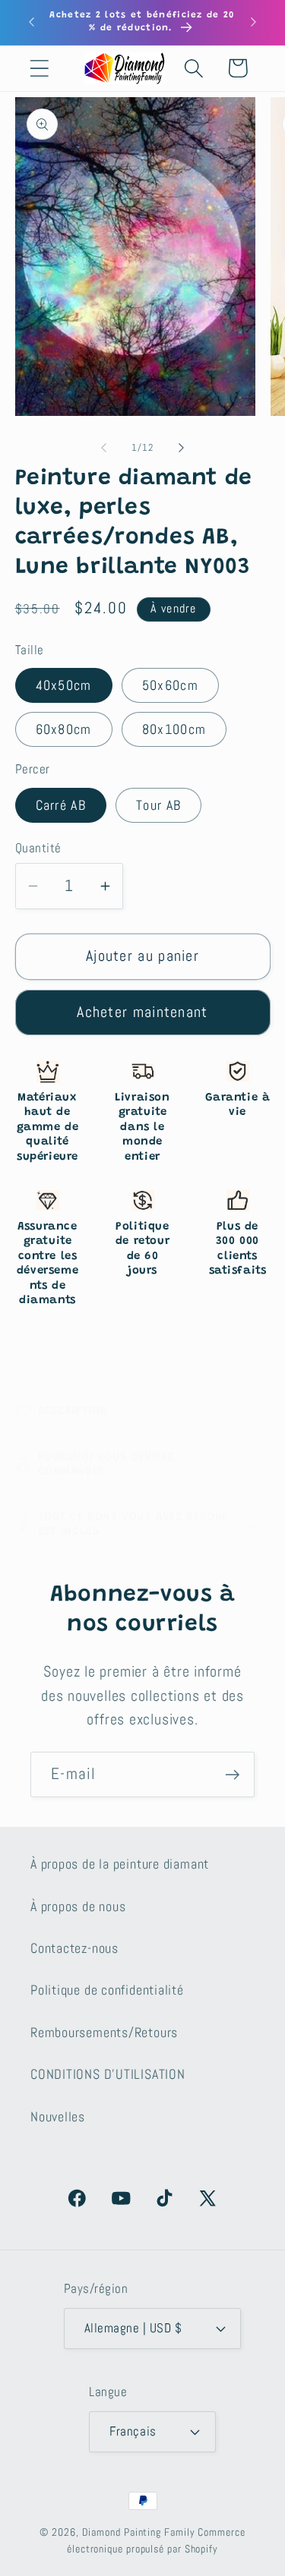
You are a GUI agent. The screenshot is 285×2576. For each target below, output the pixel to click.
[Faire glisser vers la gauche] (104, 448)
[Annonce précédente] (32, 22)
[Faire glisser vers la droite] (181, 448)
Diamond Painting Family (139, 2532)
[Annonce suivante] (254, 22)
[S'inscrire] (232, 1775)
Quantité (38, 848)
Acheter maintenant (142, 1012)
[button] (39, 68)
